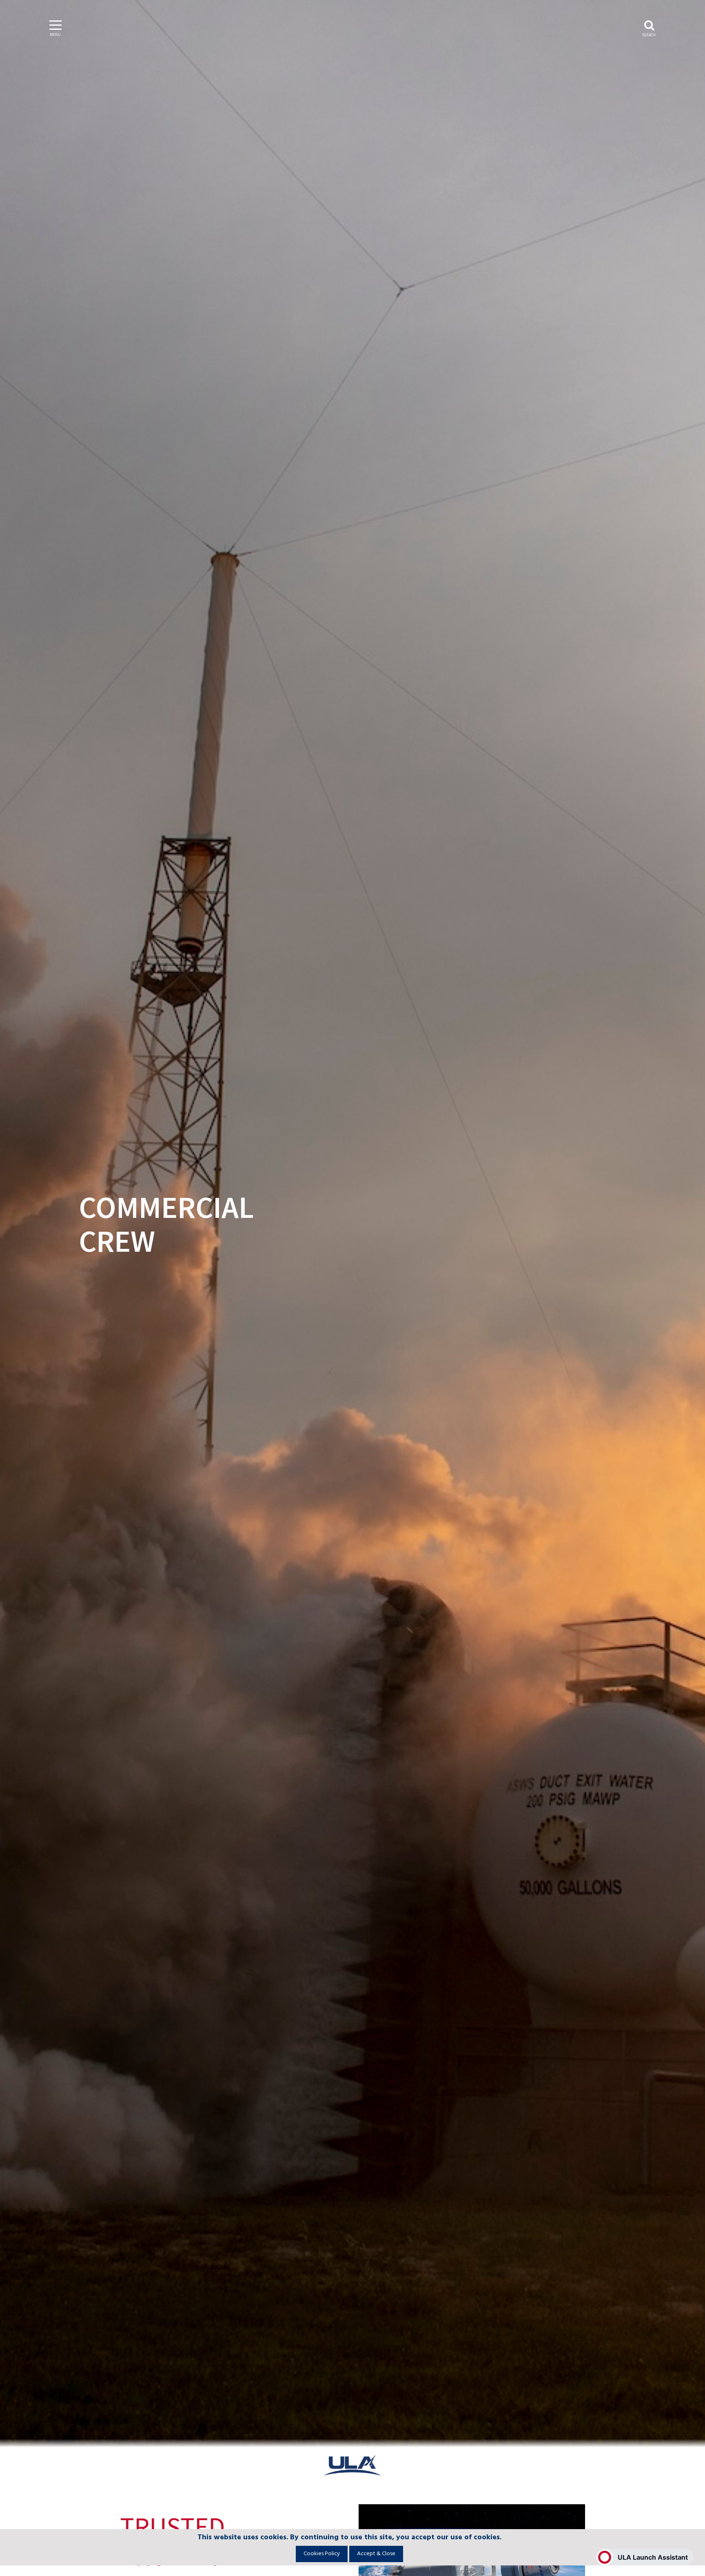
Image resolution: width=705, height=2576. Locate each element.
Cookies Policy (322, 2554)
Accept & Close (376, 2554)
